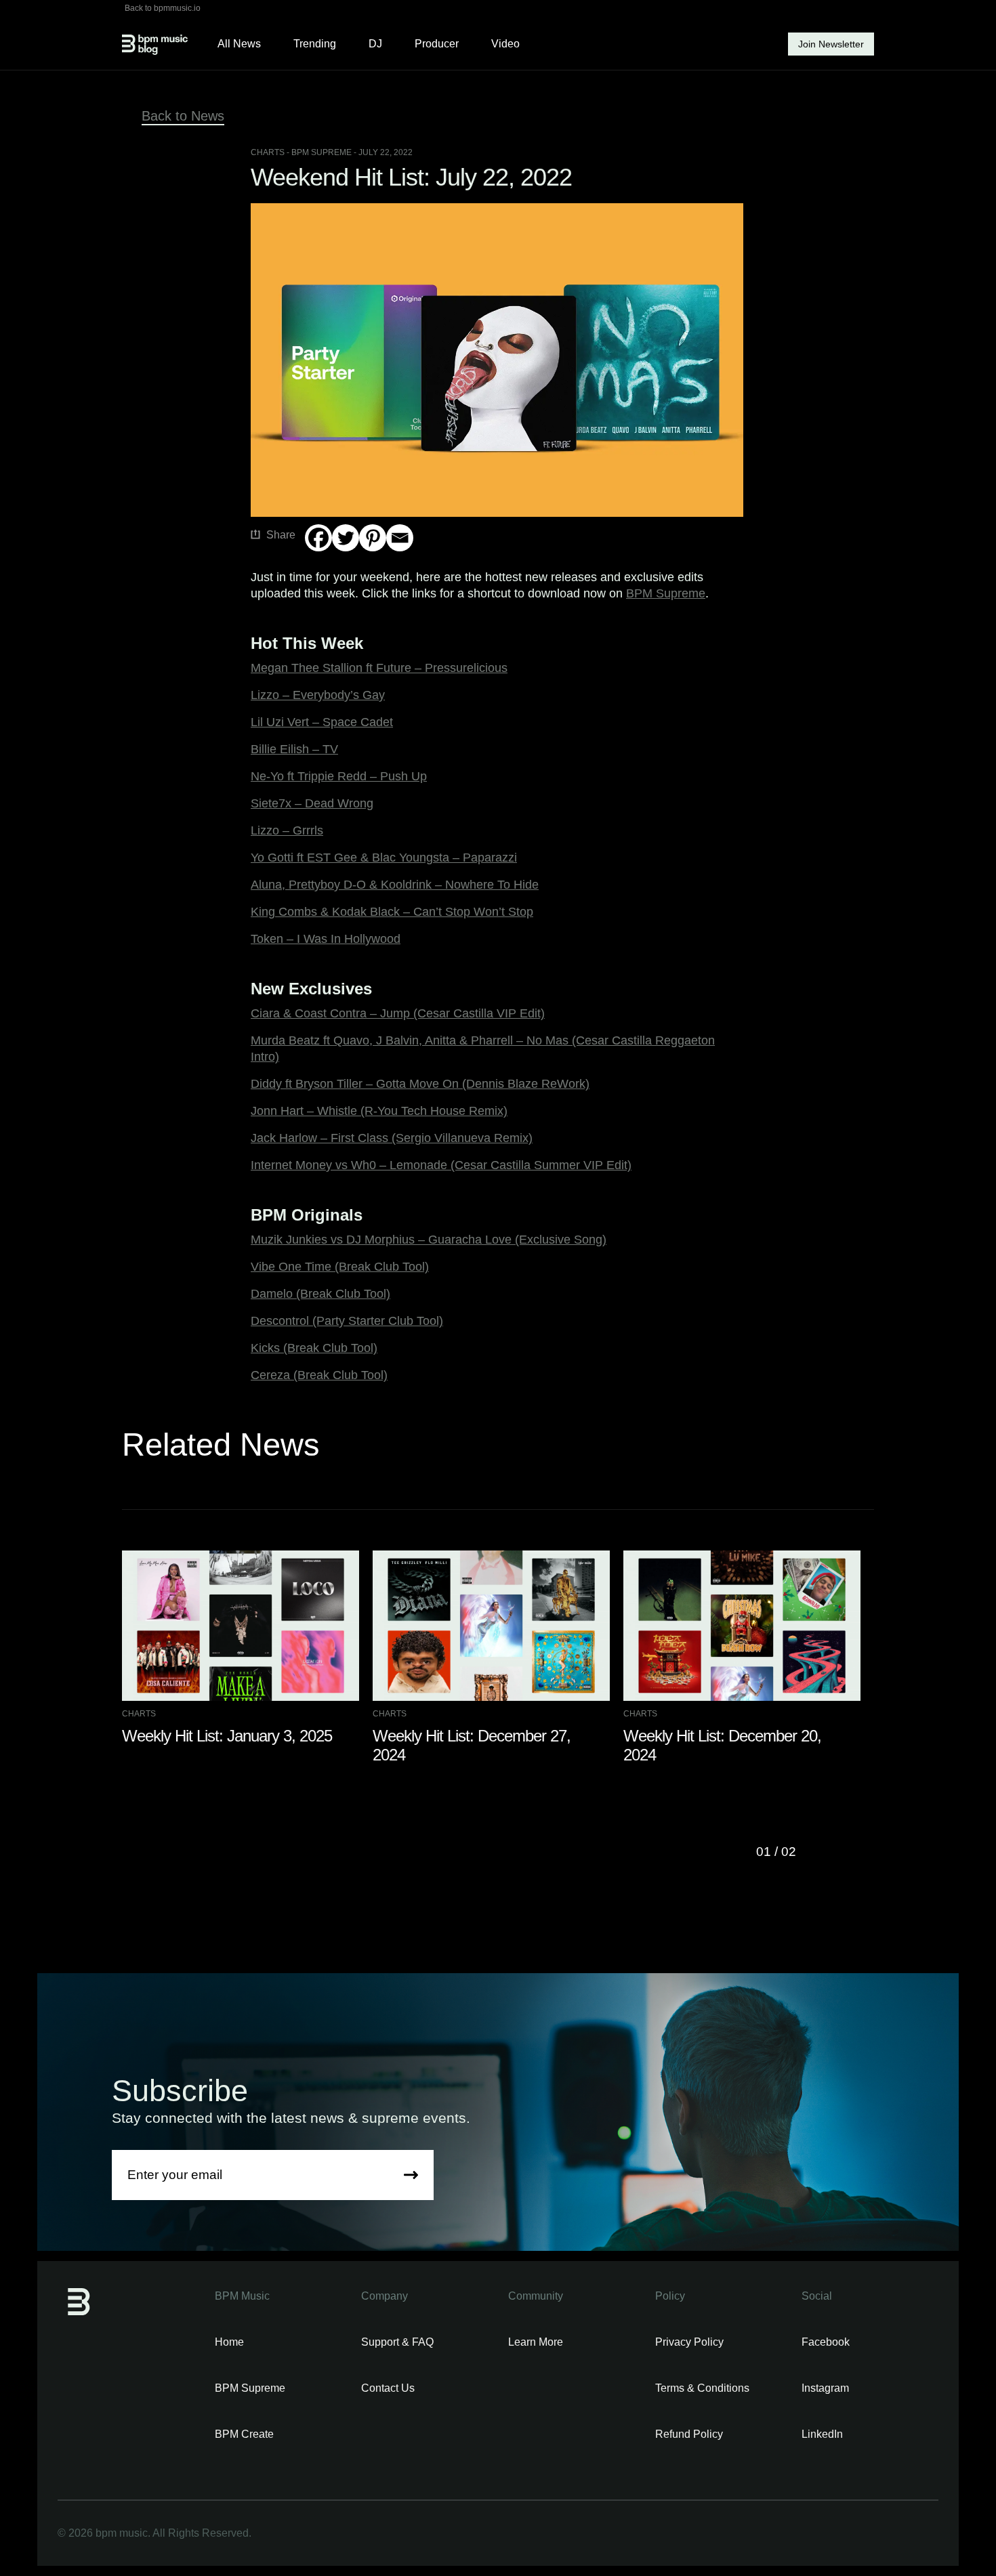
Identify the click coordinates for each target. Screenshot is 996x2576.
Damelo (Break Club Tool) (320, 1294)
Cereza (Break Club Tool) (319, 1375)
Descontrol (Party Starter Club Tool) (347, 1321)
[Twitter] (346, 538)
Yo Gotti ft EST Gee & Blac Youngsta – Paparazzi (384, 858)
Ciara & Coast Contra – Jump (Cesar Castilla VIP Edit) (398, 1013)
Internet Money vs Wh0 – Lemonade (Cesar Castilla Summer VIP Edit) (441, 1165)
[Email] (400, 538)
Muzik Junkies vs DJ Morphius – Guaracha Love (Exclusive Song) (429, 1240)
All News (239, 44)
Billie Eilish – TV (294, 749)
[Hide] (310, 564)
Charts (268, 152)
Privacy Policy (689, 2342)
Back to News (183, 116)
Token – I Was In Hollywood (326, 939)
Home (229, 2342)
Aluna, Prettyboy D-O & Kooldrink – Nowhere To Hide (395, 885)
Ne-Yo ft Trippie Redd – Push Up (339, 776)
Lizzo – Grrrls (287, 830)
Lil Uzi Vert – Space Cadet (322, 722)
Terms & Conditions (702, 2388)
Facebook (826, 2342)
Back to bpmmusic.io (163, 8)
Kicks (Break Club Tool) (314, 1348)
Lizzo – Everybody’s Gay (318, 695)
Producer (437, 44)
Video (505, 44)
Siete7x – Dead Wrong (312, 803)
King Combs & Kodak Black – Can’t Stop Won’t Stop (392, 912)
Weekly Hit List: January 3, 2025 (227, 1736)
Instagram (825, 2388)
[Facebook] (318, 538)
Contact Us (388, 2388)
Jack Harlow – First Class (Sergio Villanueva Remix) (392, 1138)
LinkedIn (822, 2434)
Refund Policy (689, 2434)
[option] (247, 1648)
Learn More (536, 2342)
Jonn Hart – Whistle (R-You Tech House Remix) (379, 1111)
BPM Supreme (666, 593)
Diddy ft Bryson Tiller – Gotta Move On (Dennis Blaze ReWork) (420, 1084)
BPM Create (244, 2434)
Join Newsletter (831, 44)
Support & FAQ (397, 2342)
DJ (375, 44)
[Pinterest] (373, 538)
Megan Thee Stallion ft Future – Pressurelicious (379, 668)
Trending (315, 44)
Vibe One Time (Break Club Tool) (340, 1267)
